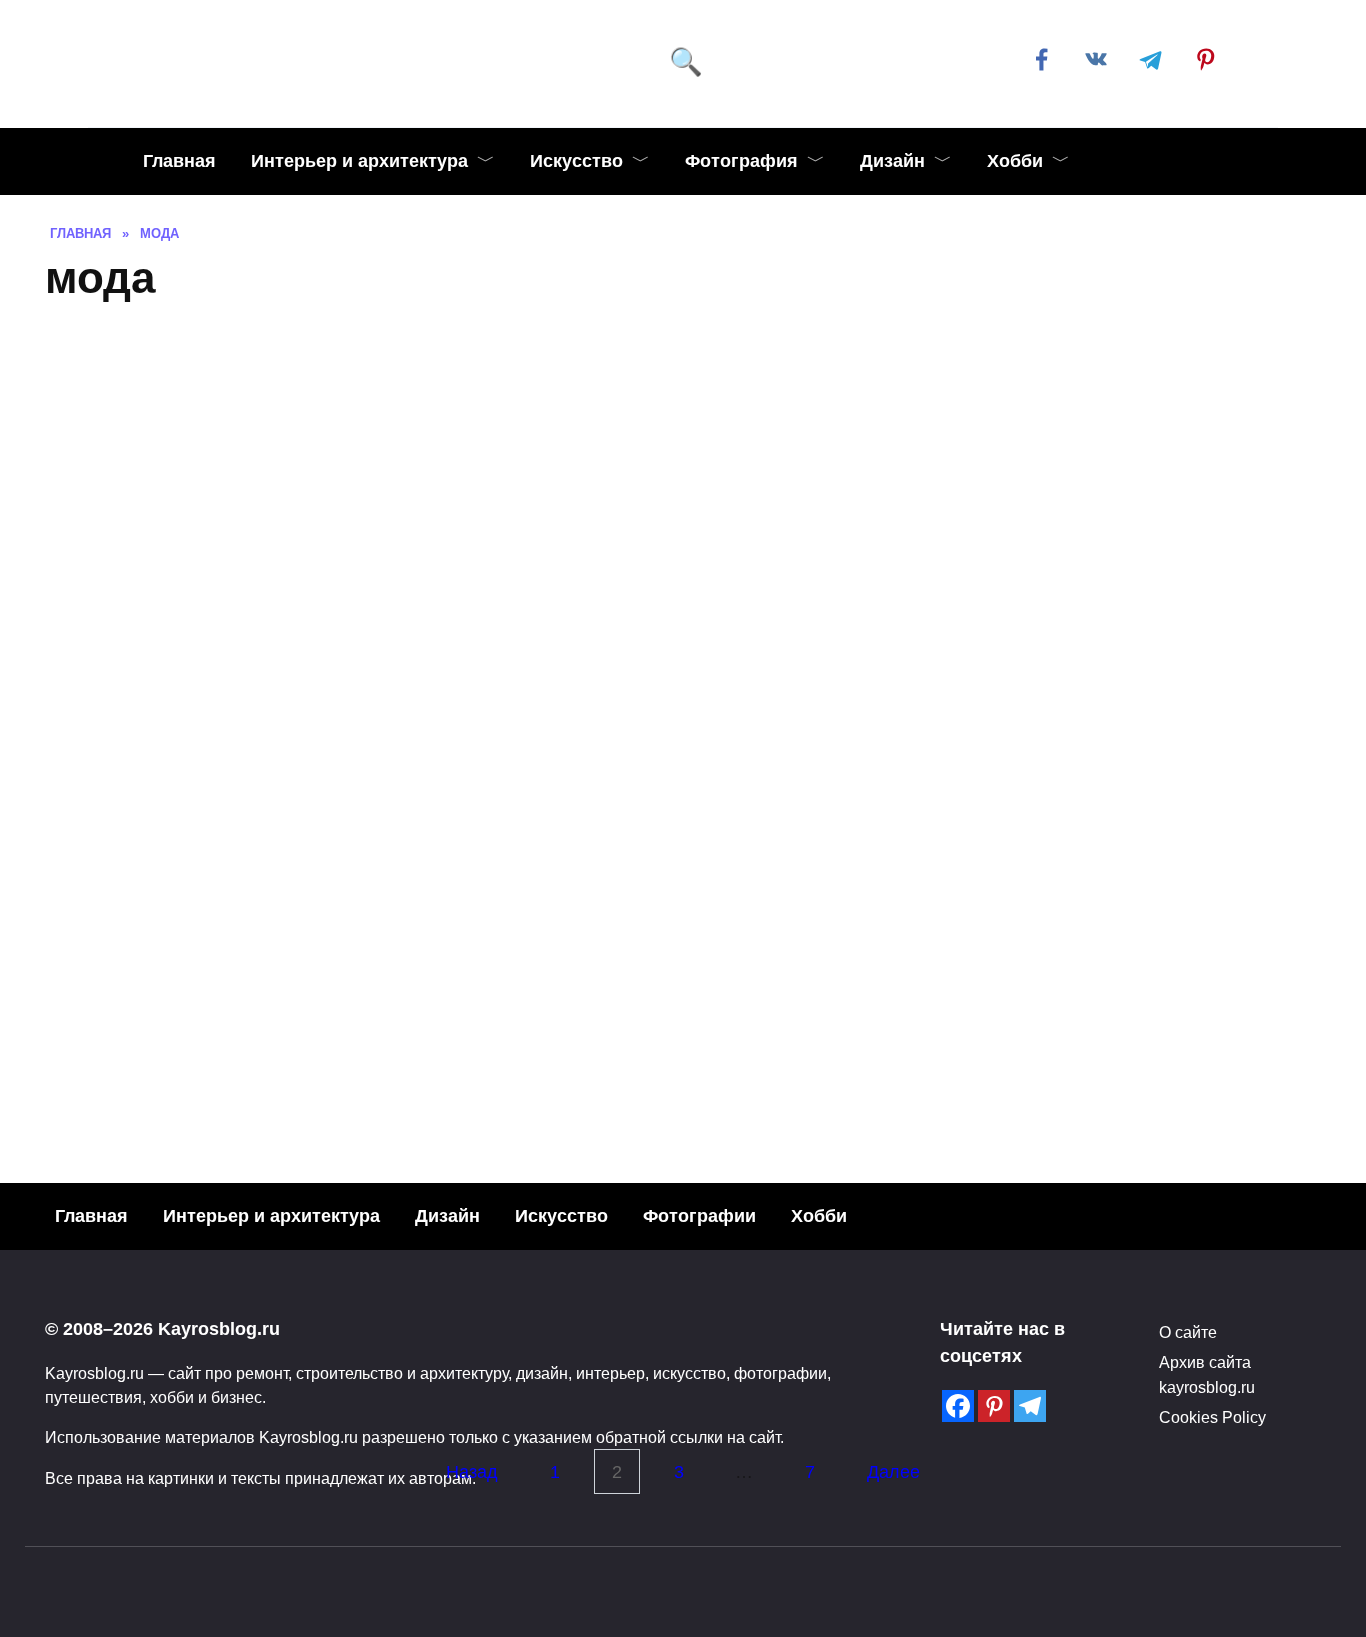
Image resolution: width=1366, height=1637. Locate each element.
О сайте (1188, 1332)
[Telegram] (1030, 1406)
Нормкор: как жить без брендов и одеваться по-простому (1156, 1024)
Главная (179, 161)
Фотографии (699, 1216)
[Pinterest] (994, 1406)
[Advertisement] (683, 469)
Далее (893, 1472)
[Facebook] (958, 1406)
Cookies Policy (1212, 1417)
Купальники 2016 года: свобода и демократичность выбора (294, 1006)
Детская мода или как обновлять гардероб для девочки (827, 1024)
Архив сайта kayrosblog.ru (1207, 1374)
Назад (472, 1472)
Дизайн (892, 161)
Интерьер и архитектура (359, 161)
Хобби (1015, 161)
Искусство (576, 161)
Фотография (741, 161)
